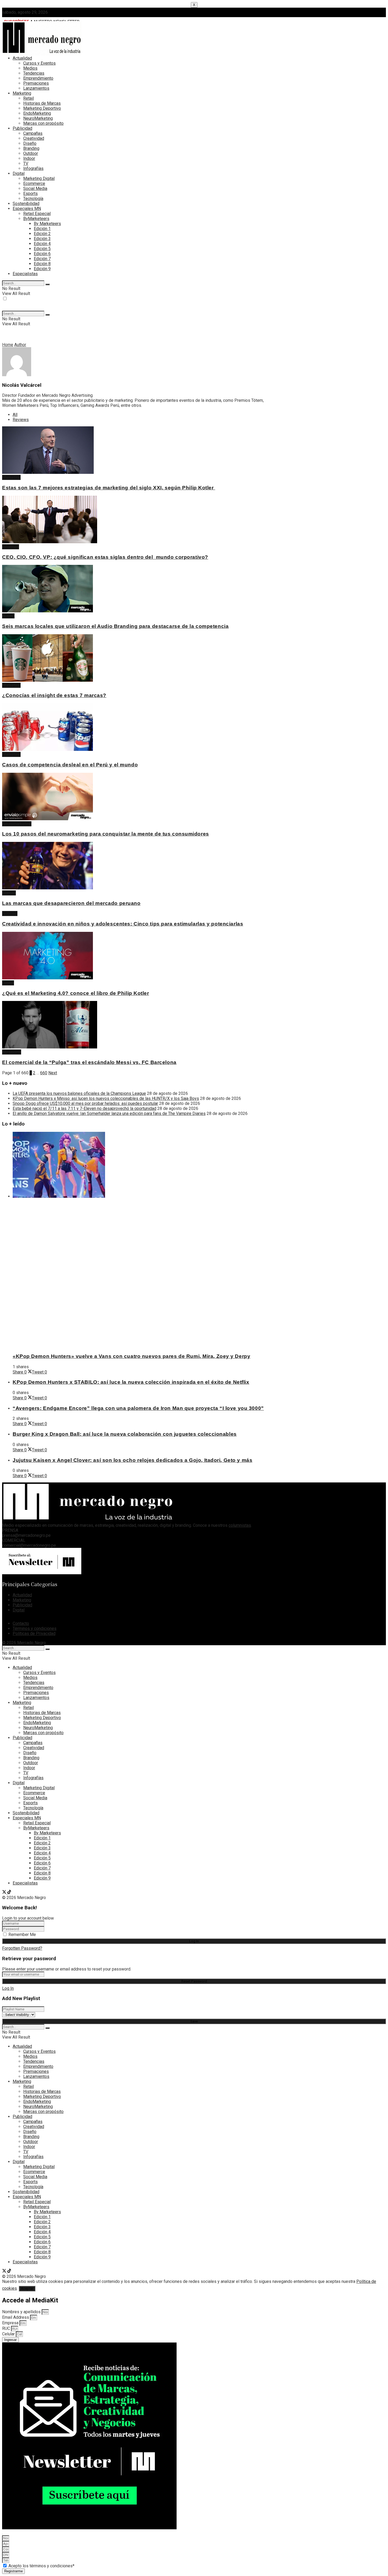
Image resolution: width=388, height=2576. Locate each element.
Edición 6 (42, 254)
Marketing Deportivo (42, 108)
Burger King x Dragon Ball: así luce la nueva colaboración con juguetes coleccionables (125, 1434)
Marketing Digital (39, 178)
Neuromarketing (17, 824)
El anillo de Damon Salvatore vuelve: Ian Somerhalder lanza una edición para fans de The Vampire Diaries (109, 1113)
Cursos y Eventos (39, 63)
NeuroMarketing (38, 118)
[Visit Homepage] (42, 54)
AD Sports (12, 1052)
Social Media (35, 189)
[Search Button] (48, 284)
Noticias (10, 913)
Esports (30, 194)
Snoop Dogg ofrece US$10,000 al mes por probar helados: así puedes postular (85, 1103)
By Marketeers (47, 224)
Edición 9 (42, 269)
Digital (19, 173)
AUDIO (8, 616)
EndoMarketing (37, 113)
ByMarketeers (36, 219)
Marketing (22, 93)
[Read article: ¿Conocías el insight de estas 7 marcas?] (135, 659)
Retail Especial (37, 214)
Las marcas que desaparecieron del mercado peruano (71, 903)
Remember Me (22, 1935)
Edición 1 (42, 229)
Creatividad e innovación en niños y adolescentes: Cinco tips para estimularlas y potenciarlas (123, 924)
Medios (30, 68)
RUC (7, 2328)
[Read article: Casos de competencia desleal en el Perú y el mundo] (135, 728)
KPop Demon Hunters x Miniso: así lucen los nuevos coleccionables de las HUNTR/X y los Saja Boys (106, 1098)
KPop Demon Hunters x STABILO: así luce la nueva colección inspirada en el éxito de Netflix (131, 1382)
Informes (11, 547)
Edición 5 (42, 249)
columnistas (240, 1525)
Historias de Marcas (42, 103)
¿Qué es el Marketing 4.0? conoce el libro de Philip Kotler (76, 993)
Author (20, 345)
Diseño (30, 143)
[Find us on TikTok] (9, 1893)
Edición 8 (42, 264)
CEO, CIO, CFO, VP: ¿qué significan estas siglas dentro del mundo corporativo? (105, 557)
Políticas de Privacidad (34, 1633)
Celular (9, 2334)
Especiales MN (27, 209)
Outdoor (31, 153)
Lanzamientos (36, 88)
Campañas (33, 133)
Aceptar (27, 2289)
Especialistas (25, 274)
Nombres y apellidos (22, 2312)
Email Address (16, 2317)
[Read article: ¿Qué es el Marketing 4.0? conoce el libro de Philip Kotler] (135, 956)
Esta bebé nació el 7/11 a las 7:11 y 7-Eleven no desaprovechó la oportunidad (84, 1108)
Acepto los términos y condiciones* (41, 2566)
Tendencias (34, 73)
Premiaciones (36, 83)
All (15, 415)
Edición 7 (42, 259)
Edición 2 (42, 234)
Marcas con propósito (43, 123)
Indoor (29, 158)
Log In (8, 1988)
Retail (29, 98)
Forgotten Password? (22, 1948)
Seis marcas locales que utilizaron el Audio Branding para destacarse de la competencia (115, 626)
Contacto (21, 1623)
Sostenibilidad (26, 204)
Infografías (33, 168)
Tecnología (33, 199)
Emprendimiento (38, 78)
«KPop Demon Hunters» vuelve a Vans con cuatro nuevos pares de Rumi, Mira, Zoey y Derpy (131, 1356)
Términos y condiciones (35, 1628)
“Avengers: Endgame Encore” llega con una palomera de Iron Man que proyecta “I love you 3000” (138, 1408)
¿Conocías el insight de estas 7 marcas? (54, 695)
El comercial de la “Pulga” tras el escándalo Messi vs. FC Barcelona (89, 1062)
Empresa (11, 2323)
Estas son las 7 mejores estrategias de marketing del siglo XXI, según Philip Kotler (109, 488)
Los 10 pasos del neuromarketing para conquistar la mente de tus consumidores (106, 834)
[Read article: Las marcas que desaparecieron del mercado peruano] (135, 866)
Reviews (21, 420)
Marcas (9, 893)
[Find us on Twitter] (5, 1893)
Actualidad (22, 58)
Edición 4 (42, 244)
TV (26, 163)
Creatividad (34, 138)
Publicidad (22, 128)
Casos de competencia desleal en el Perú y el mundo (70, 765)
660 (44, 1073)
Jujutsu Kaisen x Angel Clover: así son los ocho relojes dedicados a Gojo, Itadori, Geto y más (133, 1460)
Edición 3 (42, 239)
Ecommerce (34, 183)
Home (8, 345)
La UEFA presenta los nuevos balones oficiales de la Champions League (79, 1093)
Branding (31, 148)
